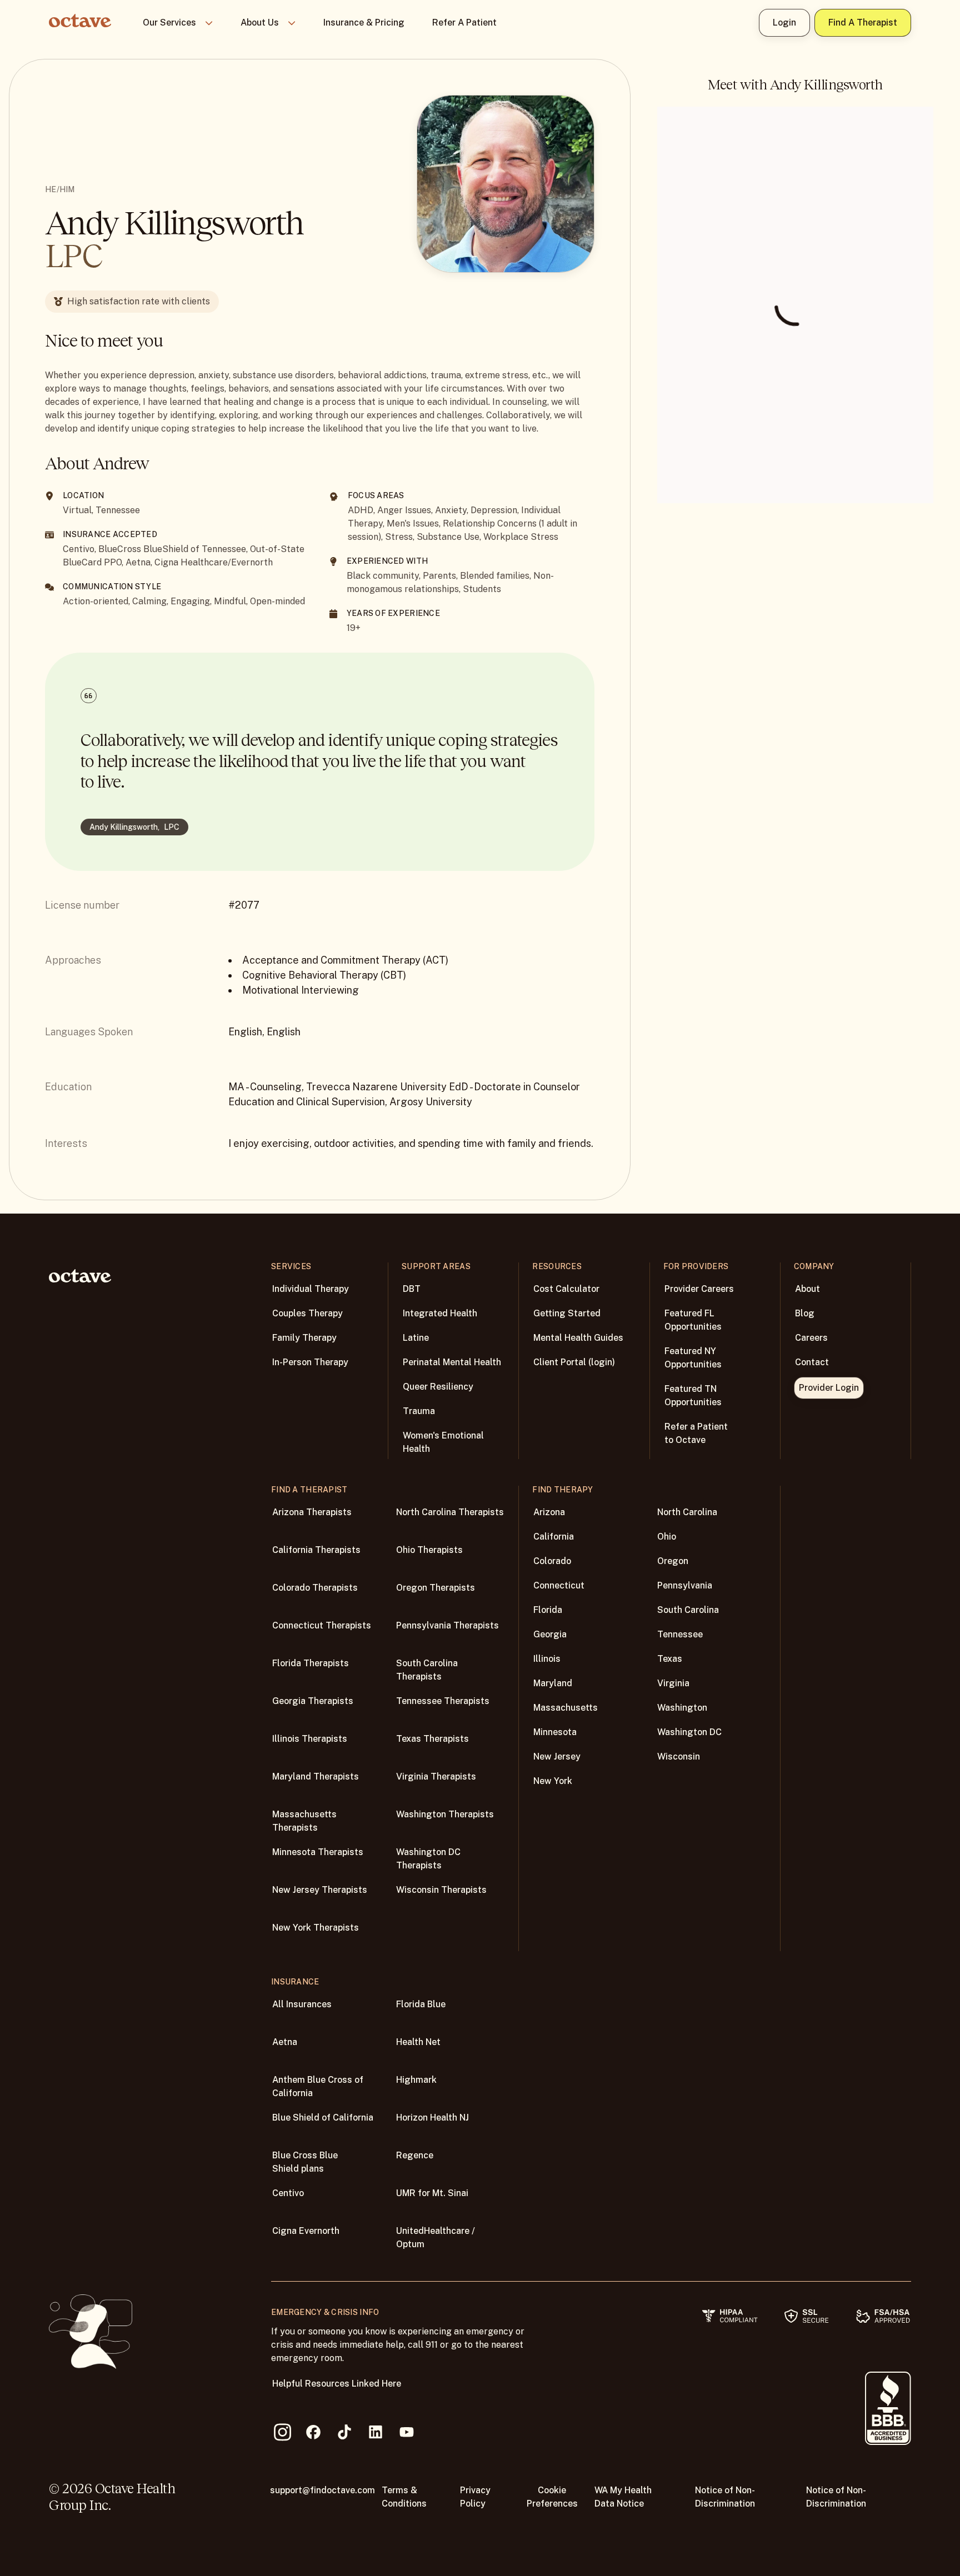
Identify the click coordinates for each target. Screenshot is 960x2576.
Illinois (547, 1659)
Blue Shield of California (323, 2118)
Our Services (169, 22)
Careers (811, 1338)
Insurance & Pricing (364, 22)
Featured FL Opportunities (693, 1320)
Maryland (553, 1683)
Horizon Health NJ (432, 2118)
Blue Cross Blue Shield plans (305, 2162)
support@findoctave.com (322, 2490)
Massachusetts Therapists (304, 1821)
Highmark (416, 2080)
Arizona (549, 1512)
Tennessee (680, 1634)
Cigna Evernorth (306, 2231)
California (554, 1537)
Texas (670, 1659)
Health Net (418, 2042)
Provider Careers (699, 1289)
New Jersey (557, 1756)
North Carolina (687, 1512)
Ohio (667, 1537)
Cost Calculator (566, 1289)
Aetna (285, 2042)
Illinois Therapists (310, 1739)
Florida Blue (421, 2004)
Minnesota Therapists (318, 1852)
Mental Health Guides (578, 1338)
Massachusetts (566, 1708)
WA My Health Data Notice (623, 2497)
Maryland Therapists (316, 1776)
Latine (416, 1338)
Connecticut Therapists (322, 1625)
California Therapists (316, 1550)
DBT (412, 1289)
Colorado (552, 1561)
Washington (682, 1708)
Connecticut (559, 1585)
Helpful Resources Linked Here (337, 2384)
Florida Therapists (311, 1663)
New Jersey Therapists (320, 1890)
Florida (548, 1610)
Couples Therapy (307, 1313)
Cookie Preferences (552, 2497)
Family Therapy (304, 1338)
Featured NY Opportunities (693, 1358)
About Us (260, 22)
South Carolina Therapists (427, 1670)
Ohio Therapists (429, 1550)
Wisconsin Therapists (441, 1890)
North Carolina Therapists (450, 1512)
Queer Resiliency (438, 1387)
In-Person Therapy (310, 1362)
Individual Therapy (311, 1289)
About (807, 1289)
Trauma (419, 1411)
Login (784, 22)
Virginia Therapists (436, 1776)
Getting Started (567, 1313)
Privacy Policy (475, 2497)
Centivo (288, 2193)
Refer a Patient (464, 22)
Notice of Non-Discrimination (725, 2497)
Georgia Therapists (313, 1701)
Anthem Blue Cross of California (318, 2086)
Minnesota (555, 1732)
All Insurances (302, 2004)
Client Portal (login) (574, 1362)
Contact (812, 1362)
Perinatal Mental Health (452, 1362)
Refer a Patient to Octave (696, 1433)
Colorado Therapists (315, 1588)
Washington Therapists (445, 1814)
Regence (415, 2155)
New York (553, 1781)
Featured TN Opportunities (693, 1395)
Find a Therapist (863, 22)
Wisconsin (679, 1756)
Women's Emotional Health (443, 1442)
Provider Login (829, 1388)
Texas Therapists (432, 1739)
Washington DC (689, 1732)
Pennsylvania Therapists (447, 1625)
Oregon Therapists (436, 1588)
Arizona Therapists (312, 1512)
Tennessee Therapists (443, 1701)
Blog (805, 1313)
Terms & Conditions (404, 2497)
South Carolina (688, 1610)
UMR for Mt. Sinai (432, 2193)
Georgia (550, 1634)
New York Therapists (316, 1928)
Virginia (673, 1683)
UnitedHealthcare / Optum (436, 2237)
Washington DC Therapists (428, 1859)
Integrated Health (440, 1313)
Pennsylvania (685, 1585)
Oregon (673, 1561)
